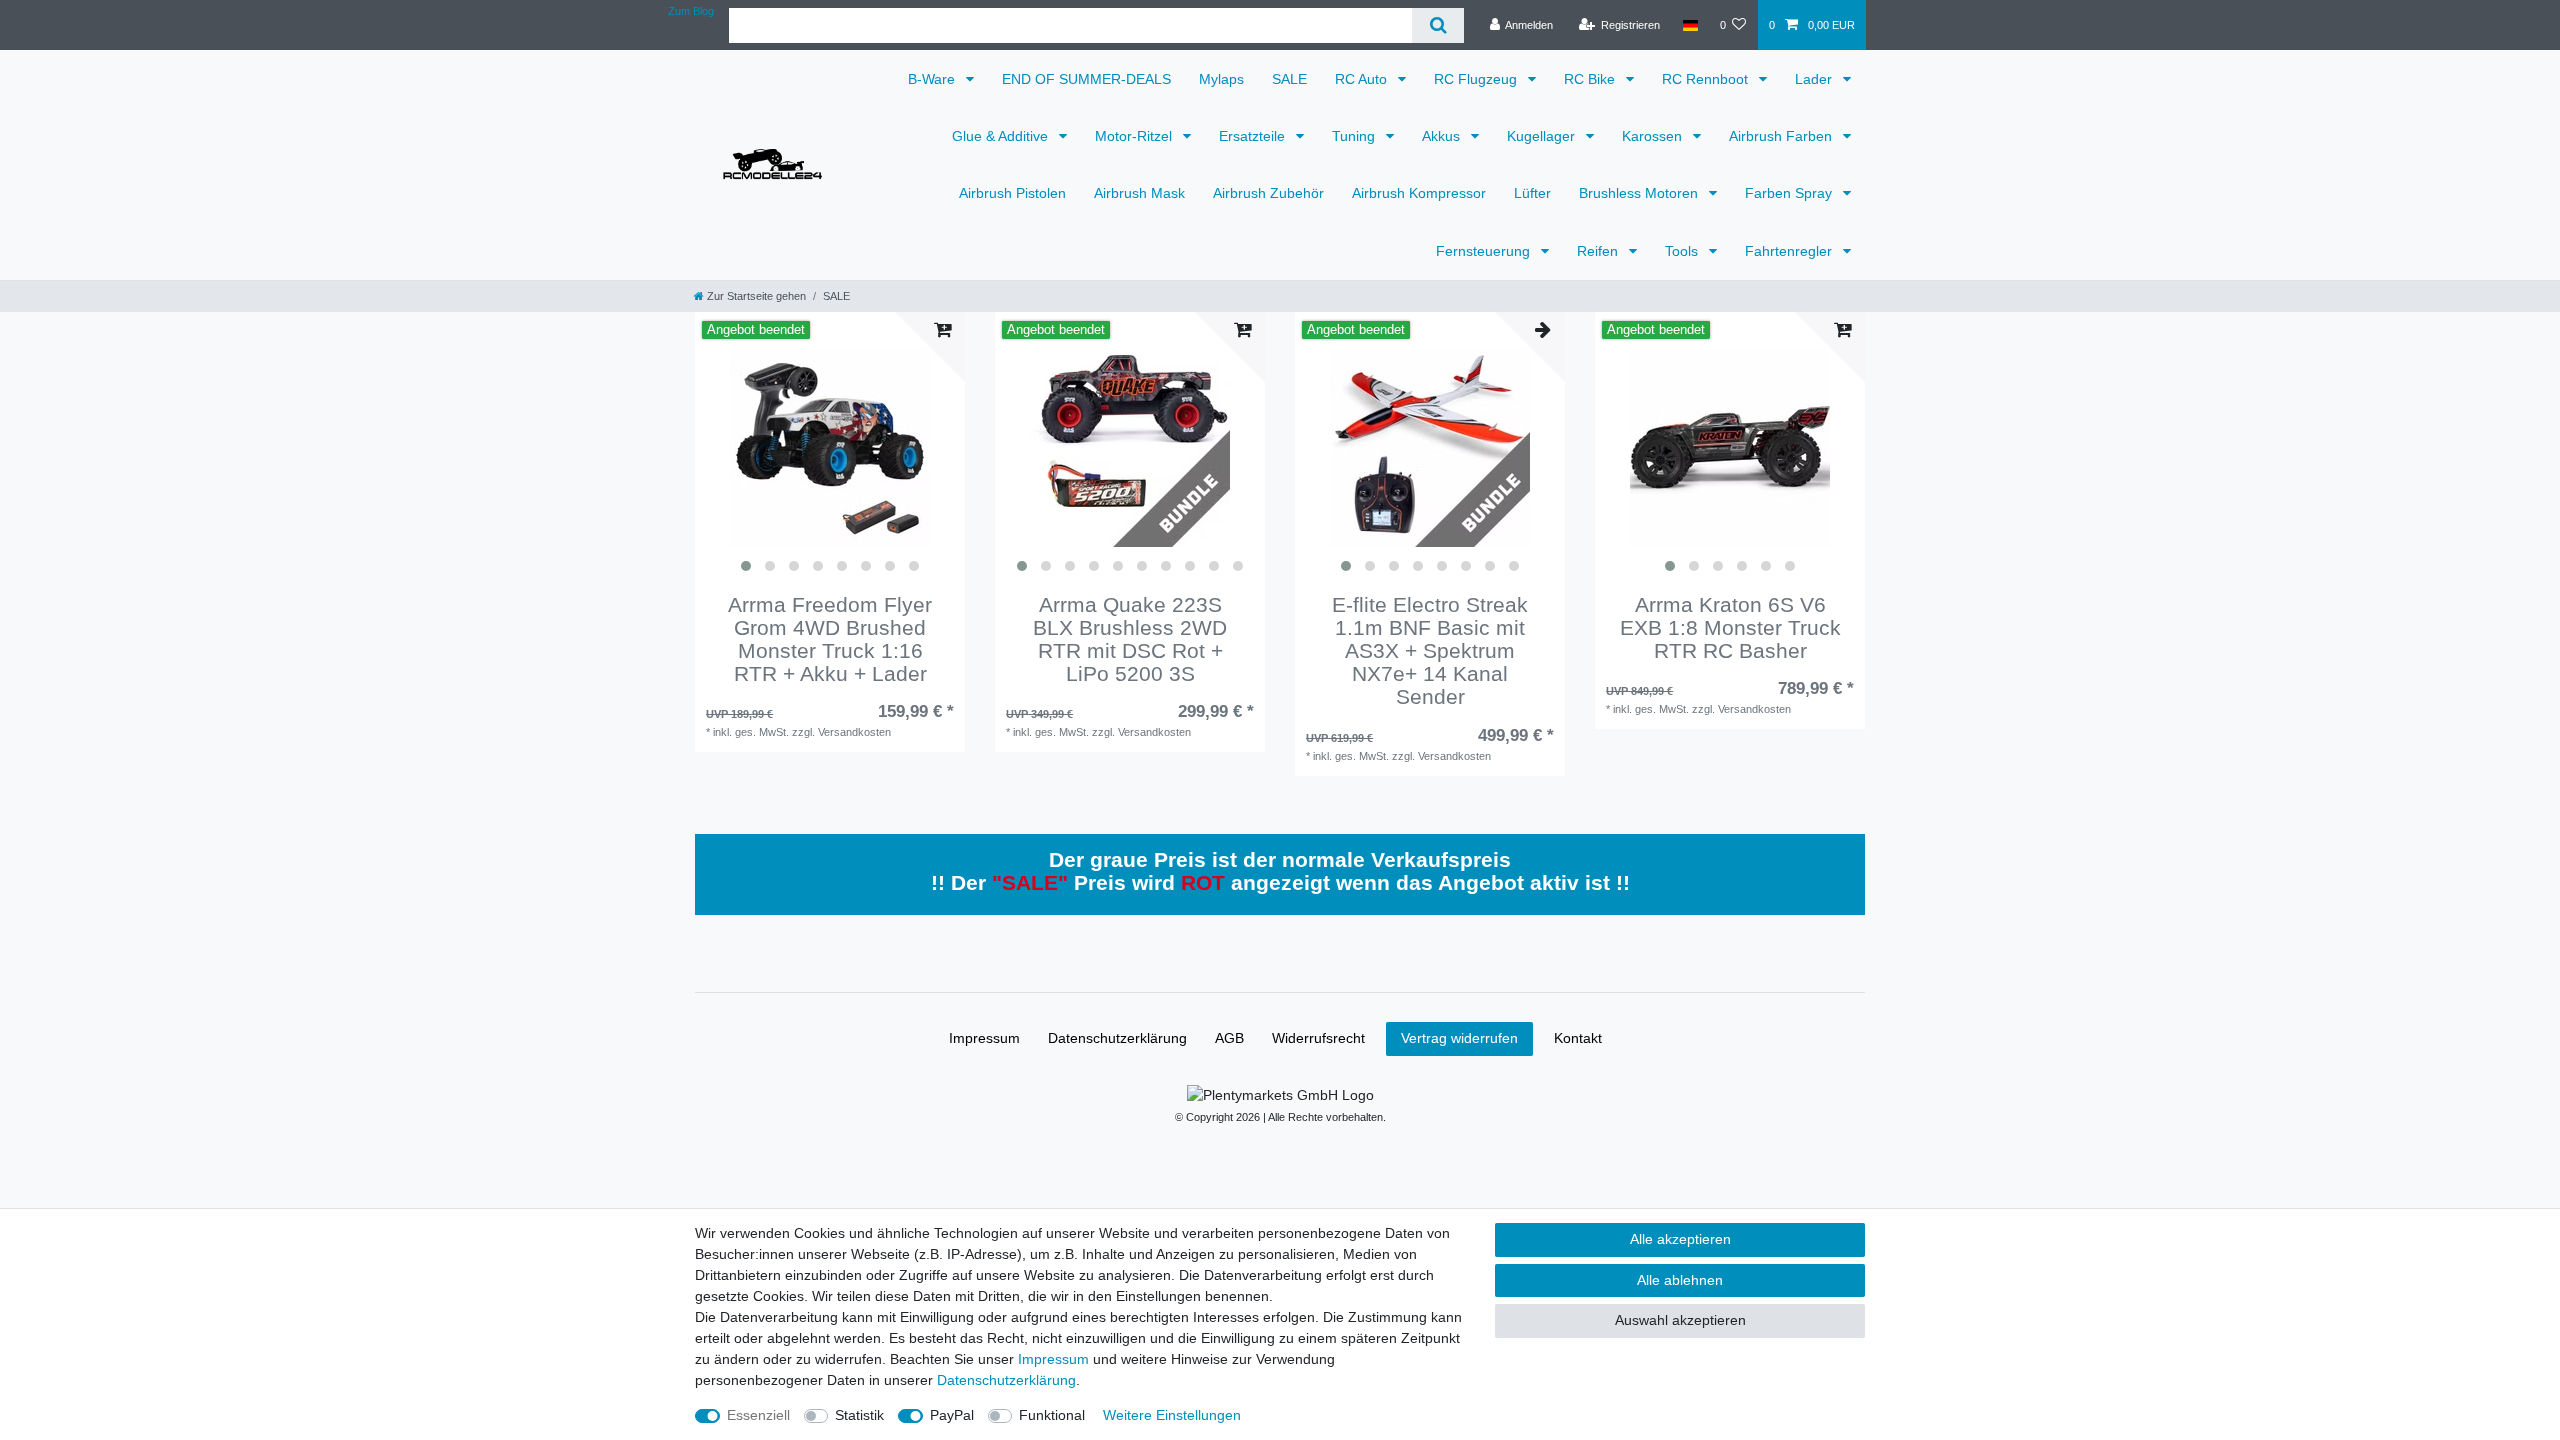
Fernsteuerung (1485, 251)
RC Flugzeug (1477, 79)
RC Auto (1363, 79)
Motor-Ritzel (1135, 136)
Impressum (984, 1038)
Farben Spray (1790, 193)
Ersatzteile (1254, 136)
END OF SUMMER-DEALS (1086, 79)
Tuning (1355, 136)
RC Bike (1591, 79)
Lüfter (1532, 193)
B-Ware (933, 79)
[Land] (1689, 25)
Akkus (1443, 136)
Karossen (1654, 136)
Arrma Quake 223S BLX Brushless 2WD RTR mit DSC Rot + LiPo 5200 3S (1130, 639)
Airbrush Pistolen (1012, 193)
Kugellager (1543, 136)
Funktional (1052, 1415)
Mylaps (1221, 79)
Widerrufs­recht (1318, 1038)
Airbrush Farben (1782, 136)
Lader (1815, 79)
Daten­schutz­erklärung (1117, 1038)
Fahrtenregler (1790, 251)
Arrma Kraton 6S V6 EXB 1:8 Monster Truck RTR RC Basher (1730, 627)
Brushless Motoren (1640, 193)
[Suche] (1437, 25)
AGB (1229, 1038)
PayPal (952, 1415)
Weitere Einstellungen (1172, 1415)
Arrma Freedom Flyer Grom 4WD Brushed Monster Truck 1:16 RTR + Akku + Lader (830, 639)
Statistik (859, 1415)
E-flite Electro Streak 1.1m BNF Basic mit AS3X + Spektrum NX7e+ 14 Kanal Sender (1430, 650)
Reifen (1599, 251)
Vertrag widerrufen (1459, 1038)
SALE (1289, 79)
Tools (1683, 251)
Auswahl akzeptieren (1680, 1320)
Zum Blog (691, 11)
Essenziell (758, 1415)
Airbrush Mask (1139, 193)
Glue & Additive (1002, 136)
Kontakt (1578, 1038)
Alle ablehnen (1680, 1280)
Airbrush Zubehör (1268, 193)
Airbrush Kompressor (1419, 193)
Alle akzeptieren (1680, 1239)
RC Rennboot (1707, 79)
